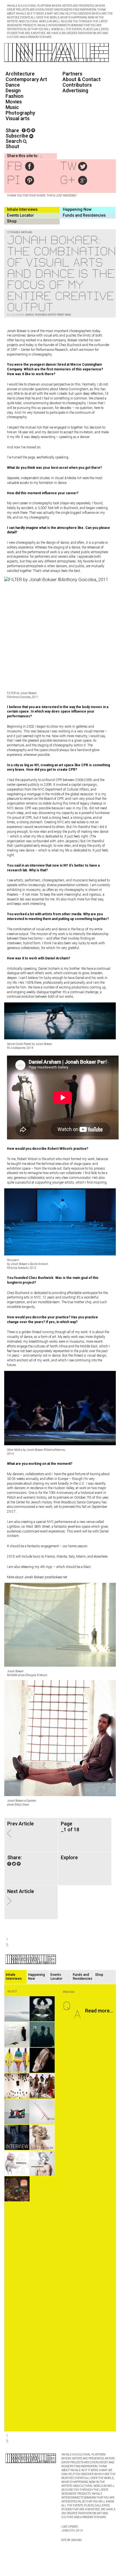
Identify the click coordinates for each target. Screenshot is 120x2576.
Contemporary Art (26, 79)
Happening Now (77, 209)
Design (13, 90)
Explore (69, 1857)
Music (12, 107)
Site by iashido (71, 2540)
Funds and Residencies (84, 215)
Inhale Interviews (22, 209)
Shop (12, 221)
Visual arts (18, 118)
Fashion (15, 96)
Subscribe (17, 136)
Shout (12, 146)
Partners (72, 74)
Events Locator (21, 215)
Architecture (20, 74)
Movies (14, 102)
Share (12, 130)
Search (14, 141)
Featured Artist (45, 315)
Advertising (75, 90)
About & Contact (82, 79)
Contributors (77, 85)
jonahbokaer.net (56, 1577)
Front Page (64, 315)
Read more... (99, 2011)
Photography (20, 113)
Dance (13, 85)
